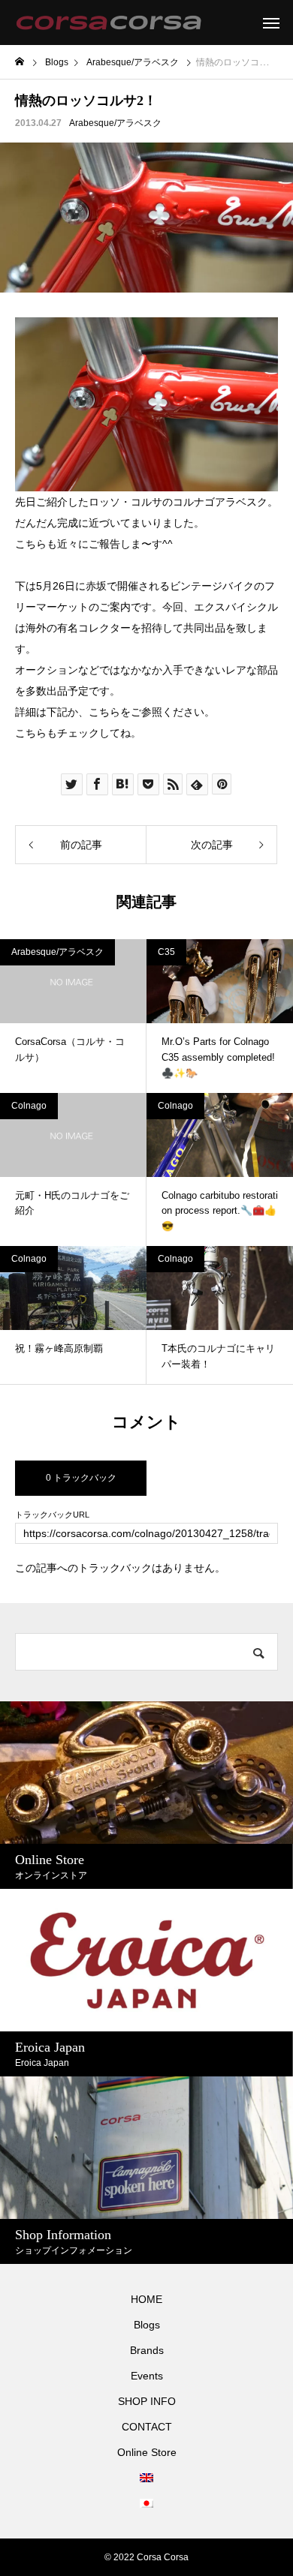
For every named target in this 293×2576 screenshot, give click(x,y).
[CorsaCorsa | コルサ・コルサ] (109, 23)
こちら (104, 712)
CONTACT (147, 2427)
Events (147, 2376)
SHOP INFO (147, 2401)
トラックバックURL (52, 1515)
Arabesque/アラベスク (115, 123)
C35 (166, 952)
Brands (147, 2350)
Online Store (147, 2452)
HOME (146, 2299)
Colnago (29, 1106)
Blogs (147, 2325)
